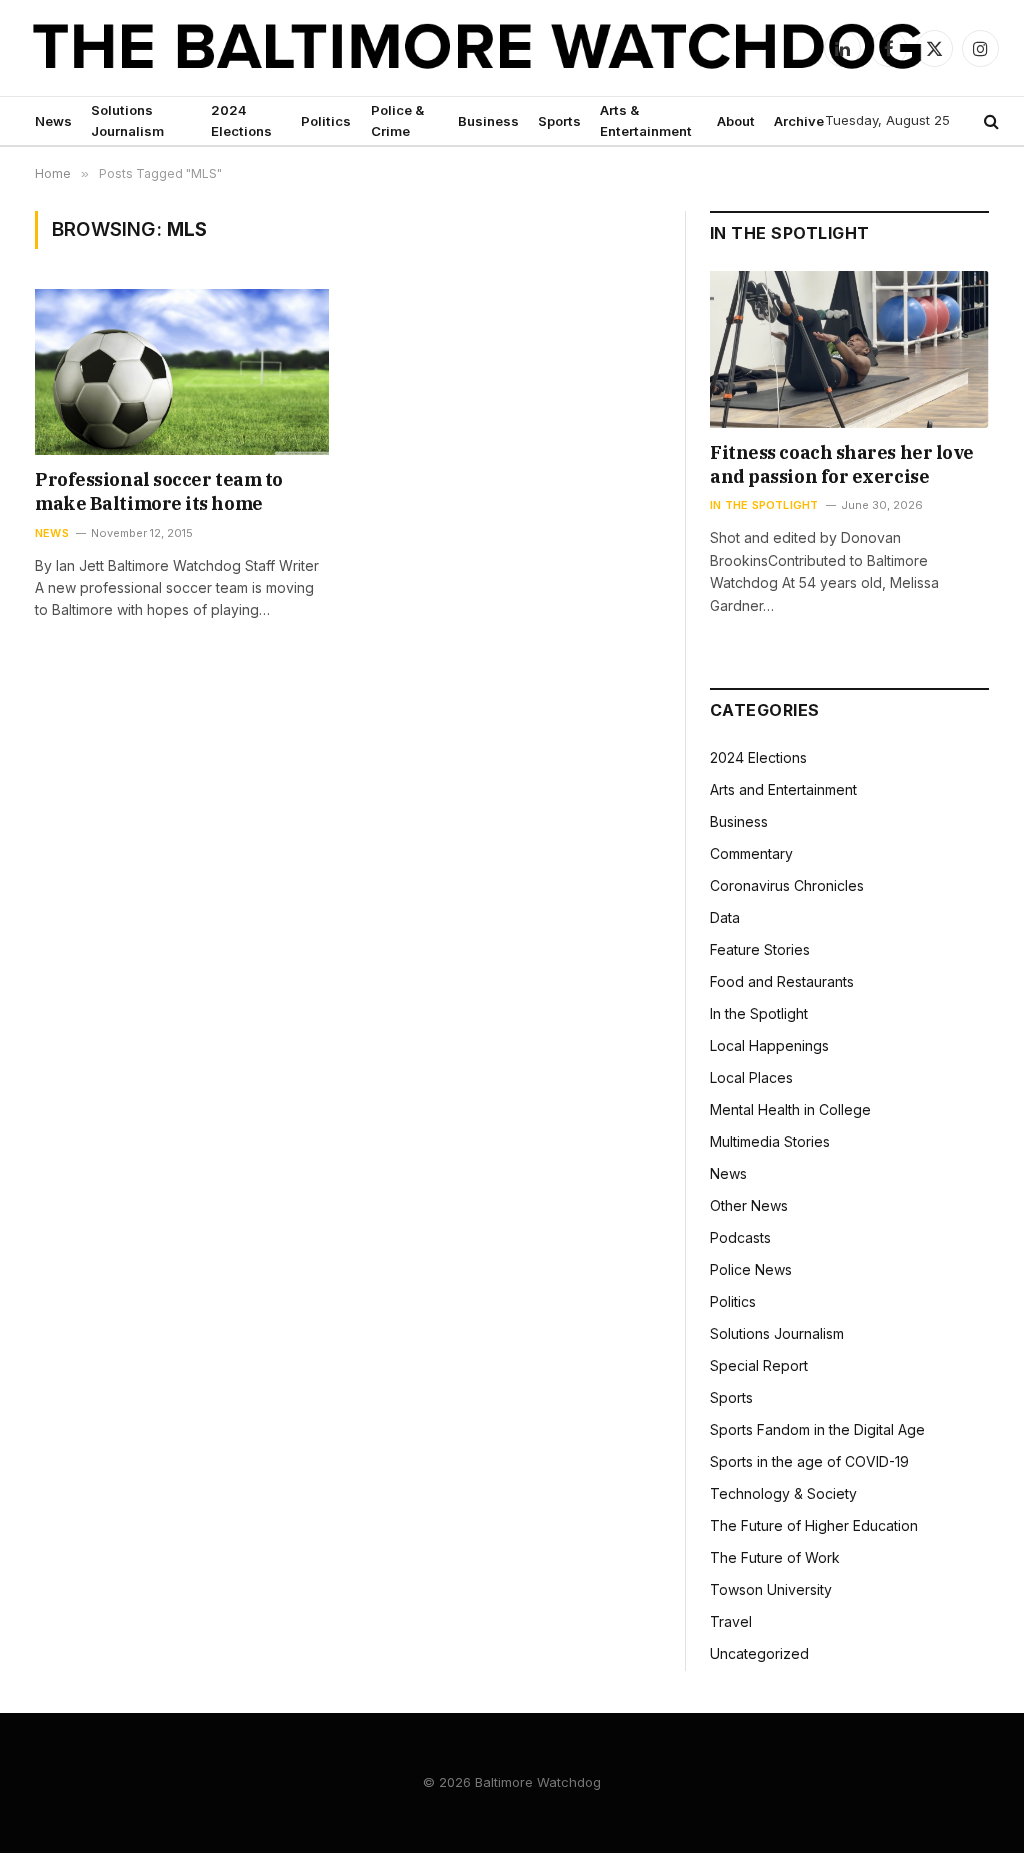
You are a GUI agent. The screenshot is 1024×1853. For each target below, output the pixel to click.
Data (725, 917)
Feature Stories (760, 949)
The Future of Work (775, 1557)
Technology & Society (783, 1493)
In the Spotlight (764, 505)
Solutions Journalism (127, 120)
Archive (799, 121)
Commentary (751, 853)
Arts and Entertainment (783, 789)
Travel (731, 1621)
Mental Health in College (790, 1109)
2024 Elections (241, 120)
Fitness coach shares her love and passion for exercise (842, 464)
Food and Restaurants (782, 981)
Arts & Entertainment (646, 120)
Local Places (751, 1077)
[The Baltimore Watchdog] (477, 48)
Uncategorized (759, 1653)
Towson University (771, 1589)
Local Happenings (769, 1045)
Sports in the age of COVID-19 (809, 1461)
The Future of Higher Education (814, 1525)
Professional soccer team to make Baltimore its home (159, 491)
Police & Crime (397, 120)
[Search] (989, 121)
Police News (751, 1269)
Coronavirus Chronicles (787, 885)
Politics (326, 121)
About (736, 121)
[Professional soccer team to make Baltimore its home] (182, 371)
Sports (559, 121)
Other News (749, 1205)
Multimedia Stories (770, 1141)
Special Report (759, 1365)
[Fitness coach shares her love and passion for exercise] (849, 349)
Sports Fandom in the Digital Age (817, 1429)
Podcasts (740, 1237)
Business (488, 121)
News (53, 121)
